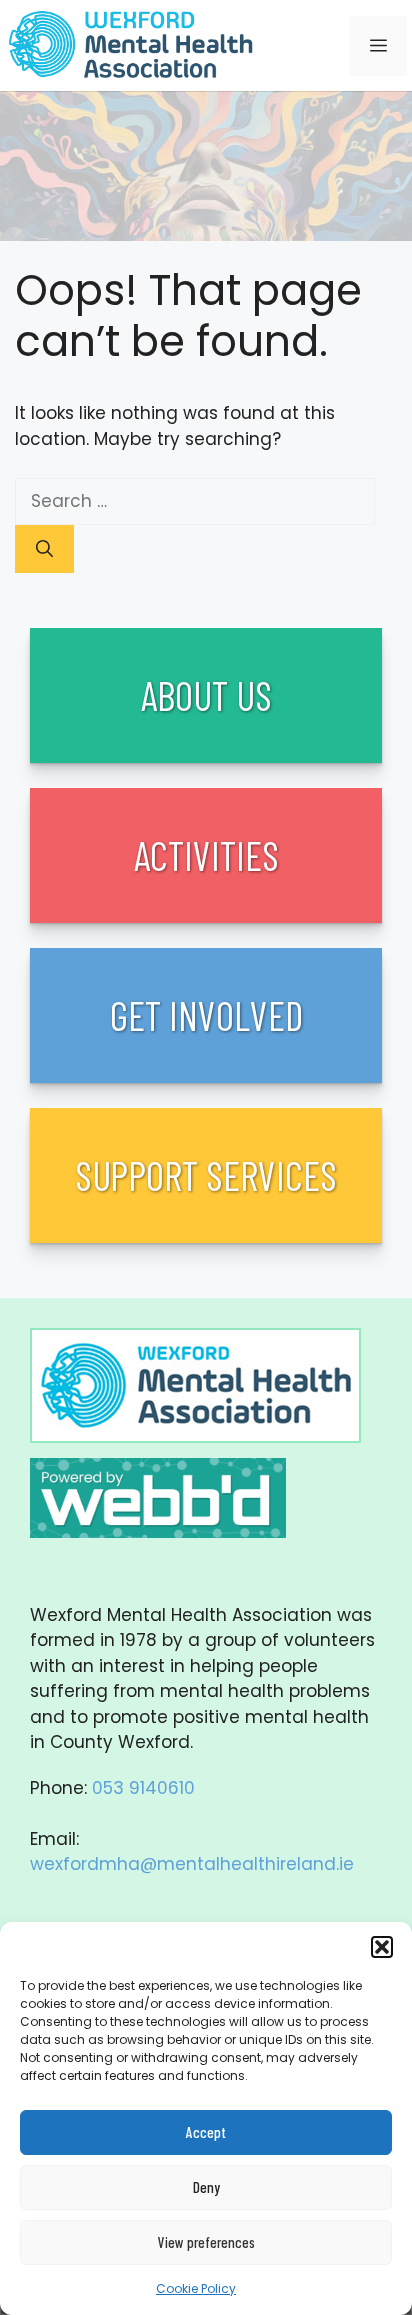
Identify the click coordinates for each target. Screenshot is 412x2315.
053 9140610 (143, 1788)
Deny (206, 2187)
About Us (206, 695)
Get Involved (206, 1015)
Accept (206, 2132)
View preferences (206, 2242)
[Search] (44, 549)
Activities (206, 855)
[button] (382, 1947)
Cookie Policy (196, 2288)
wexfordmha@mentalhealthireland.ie (192, 1864)
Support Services (206, 1175)
